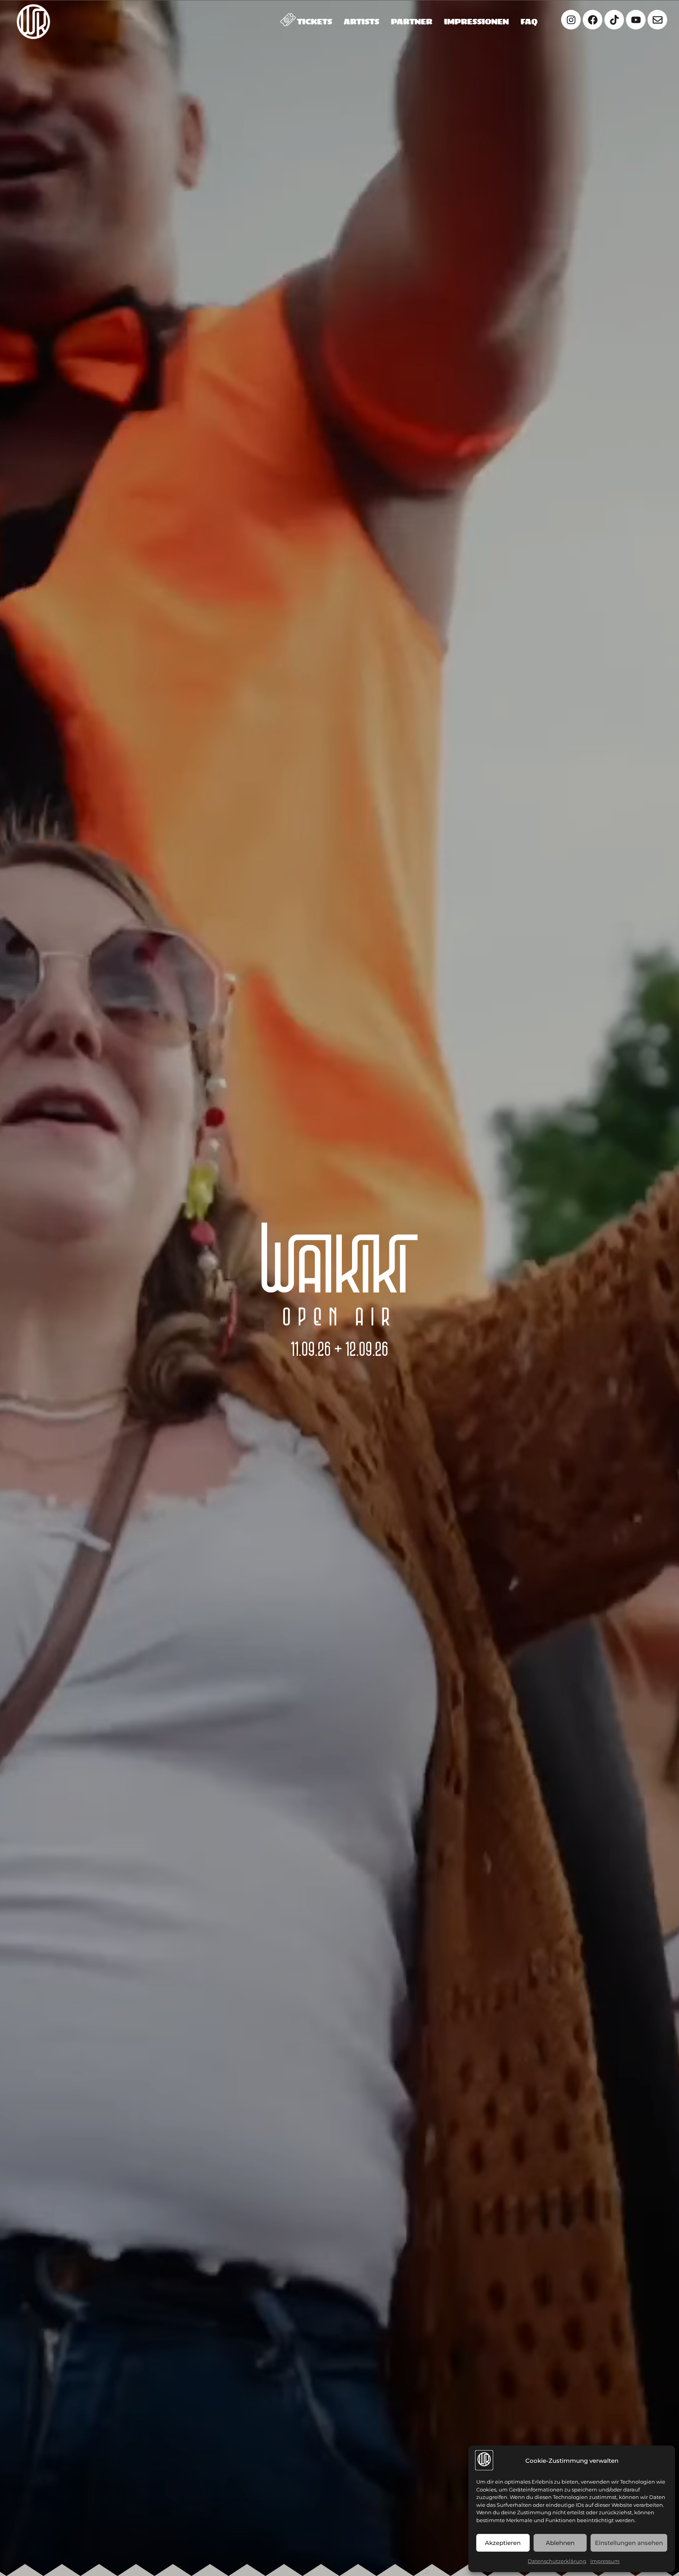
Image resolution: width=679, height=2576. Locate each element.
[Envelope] (657, 20)
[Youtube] (636, 20)
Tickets (315, 22)
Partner (412, 22)
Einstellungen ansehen (629, 2543)
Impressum (605, 2561)
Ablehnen (560, 2543)
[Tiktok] (614, 20)
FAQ (529, 22)
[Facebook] (593, 20)
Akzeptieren (503, 2543)
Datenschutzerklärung (557, 2561)
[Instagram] (571, 20)
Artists (362, 22)
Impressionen (476, 22)
